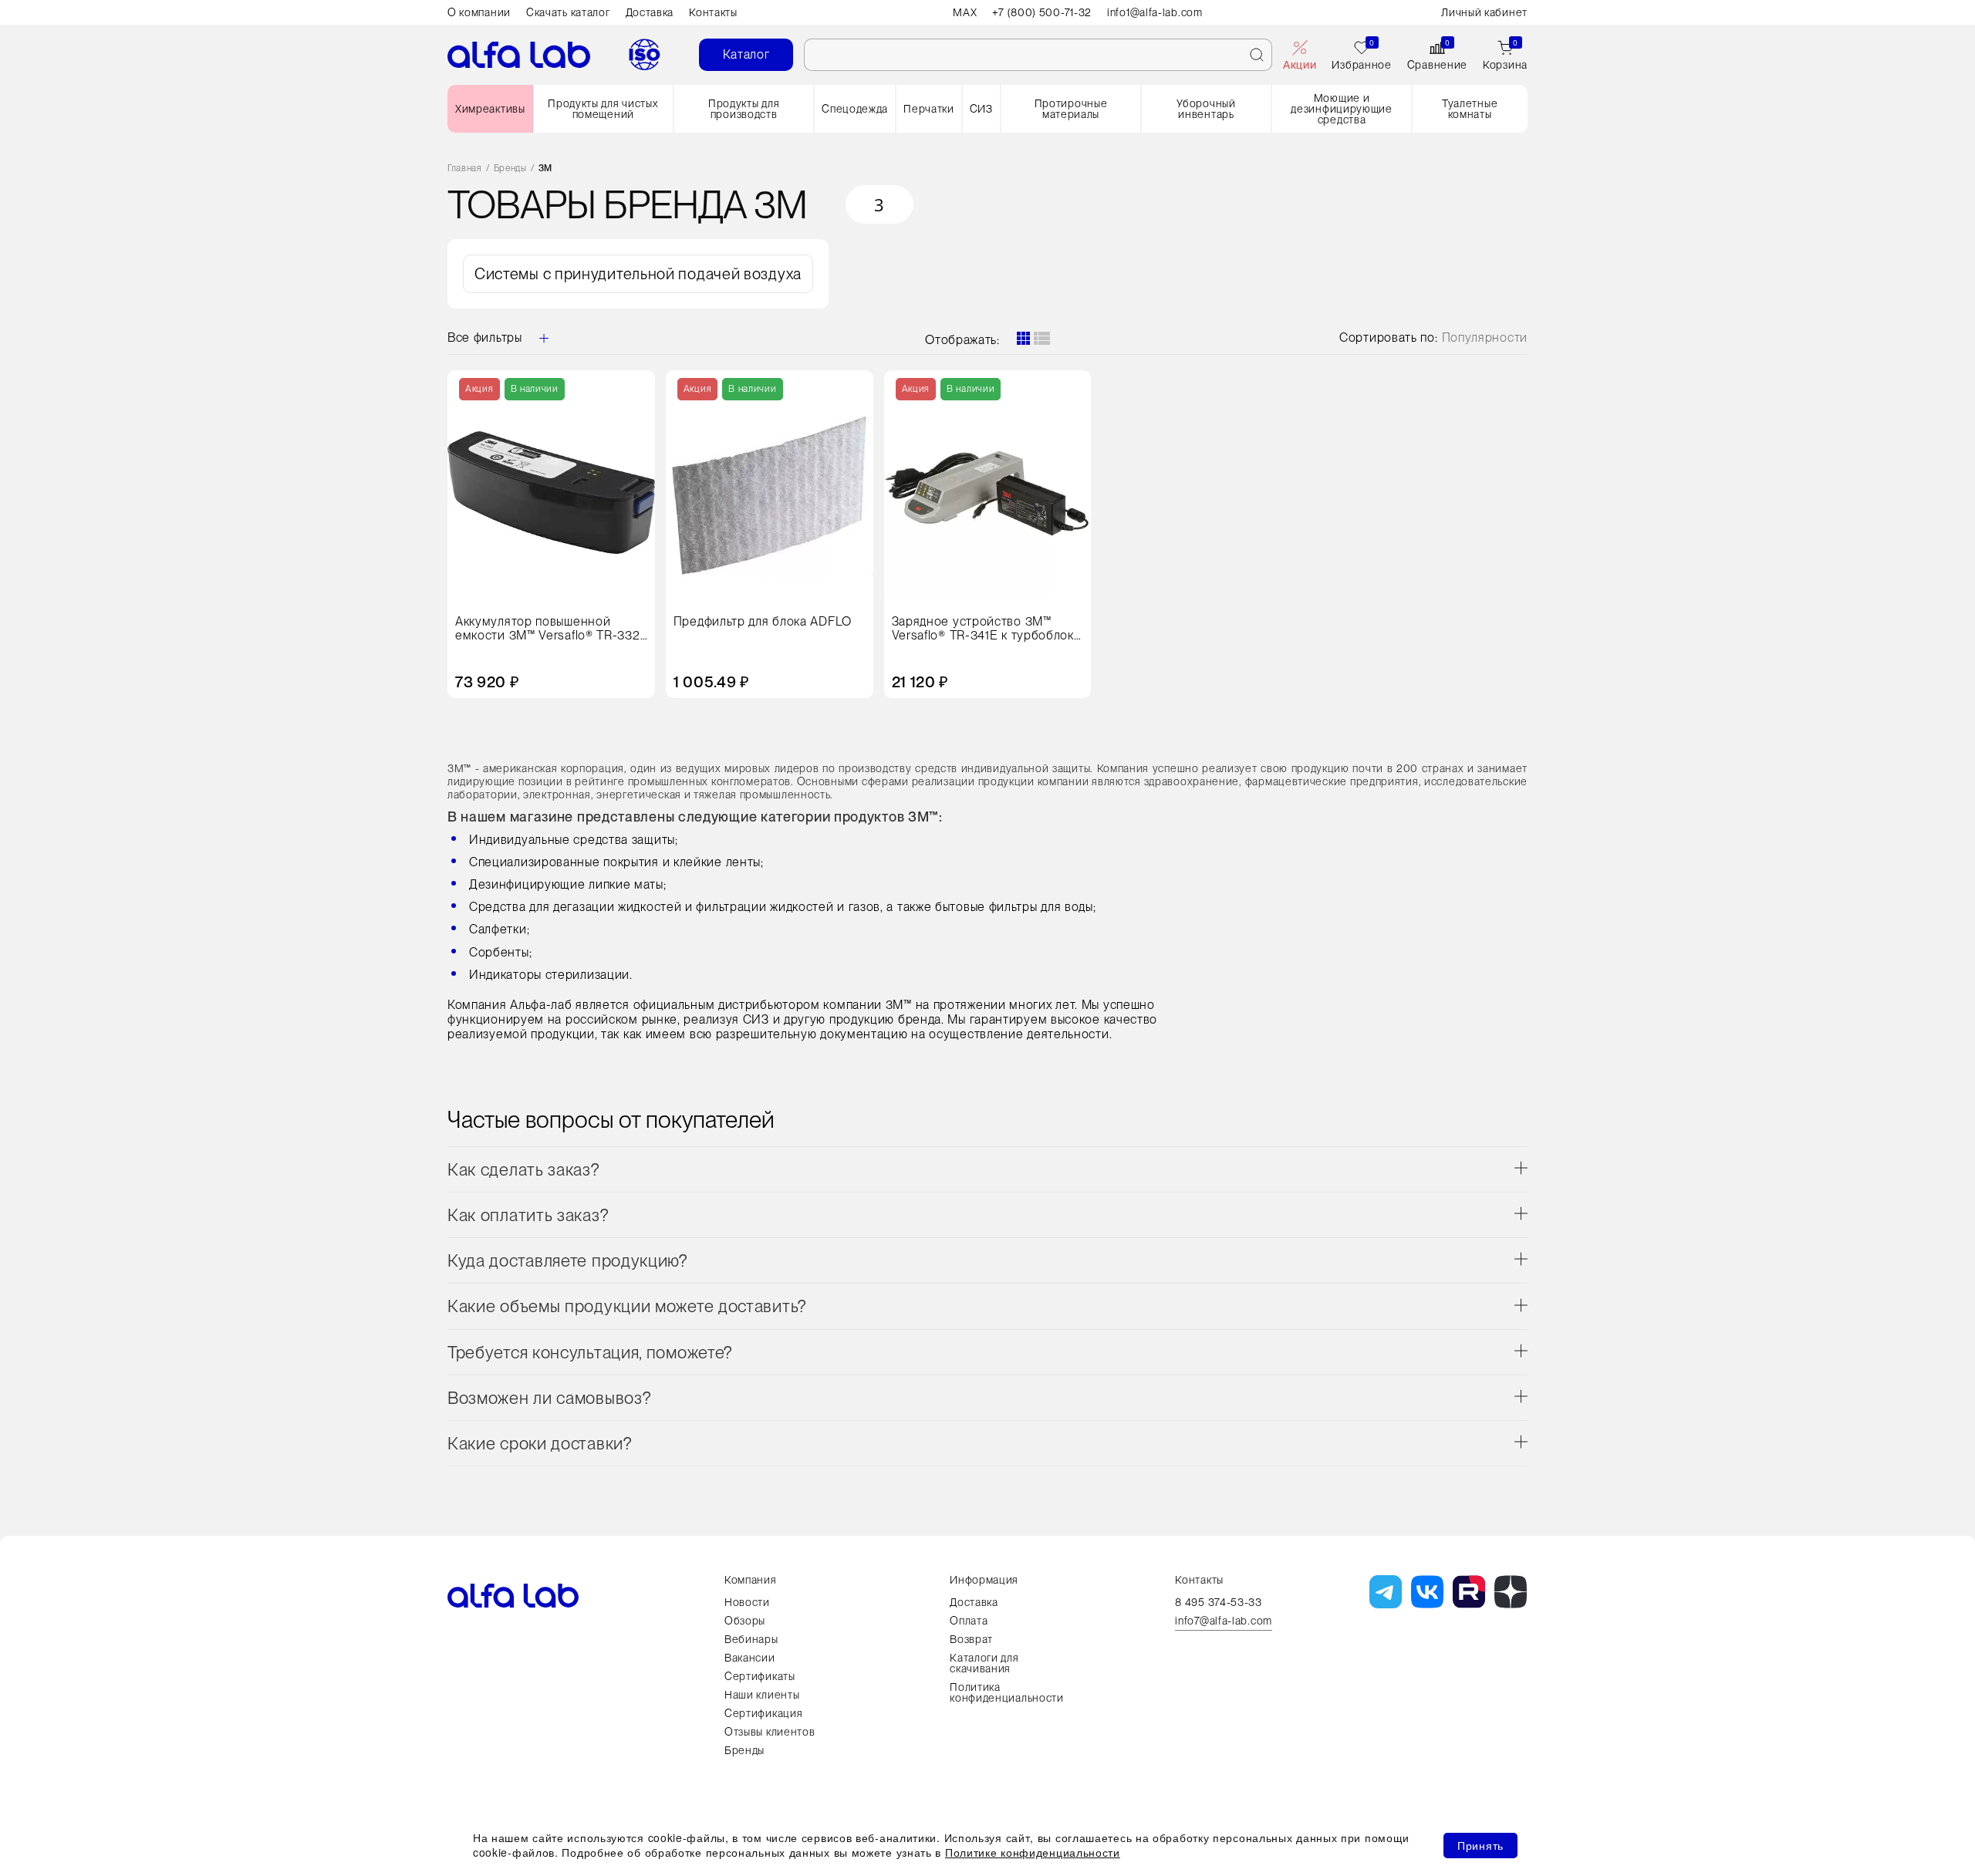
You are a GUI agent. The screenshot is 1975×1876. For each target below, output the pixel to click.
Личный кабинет (1484, 12)
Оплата (969, 1621)
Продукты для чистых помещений (603, 109)
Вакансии (750, 1658)
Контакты (713, 12)
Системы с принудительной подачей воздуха (638, 274)
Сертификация (763, 1713)
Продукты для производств (744, 109)
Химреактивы (490, 109)
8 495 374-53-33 (1219, 1602)
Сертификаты (760, 1676)
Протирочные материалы (1071, 109)
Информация (984, 1580)
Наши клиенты (762, 1695)
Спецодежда (855, 109)
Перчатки (929, 109)
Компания (751, 1580)
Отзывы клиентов (770, 1732)
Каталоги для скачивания (984, 1663)
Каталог (746, 54)
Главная (465, 169)
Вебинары (751, 1639)
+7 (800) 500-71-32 (1042, 12)
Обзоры (745, 1621)
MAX (965, 12)
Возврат (971, 1639)
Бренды (510, 169)
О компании (479, 12)
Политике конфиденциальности (1033, 1852)
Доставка (650, 12)
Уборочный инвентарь (1206, 109)
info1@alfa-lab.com (1155, 12)
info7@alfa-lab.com (1224, 1621)
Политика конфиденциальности (1007, 1692)
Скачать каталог (568, 12)
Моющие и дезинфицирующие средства (1342, 109)
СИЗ (981, 109)
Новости (747, 1602)
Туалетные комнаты (1470, 109)
